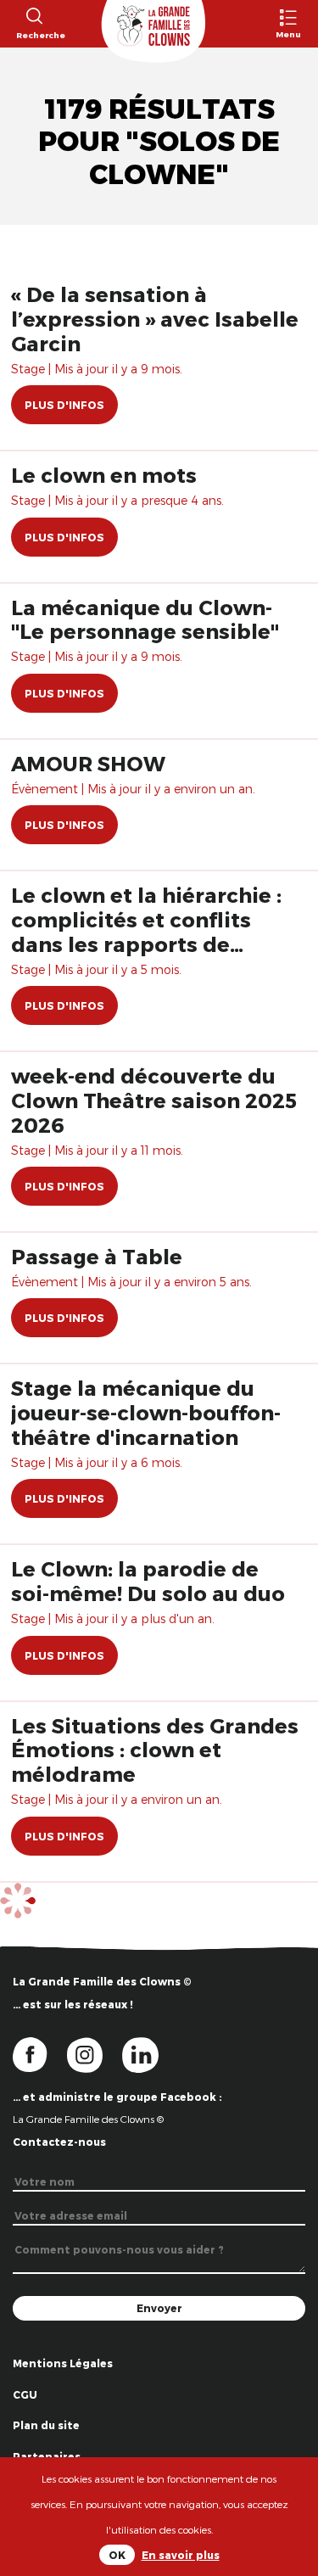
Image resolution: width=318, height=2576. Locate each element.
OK (117, 2555)
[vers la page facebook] (40, 2053)
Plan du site (46, 2425)
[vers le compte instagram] (95, 2053)
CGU (25, 2394)
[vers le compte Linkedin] (149, 2053)
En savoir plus (181, 2555)
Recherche (33, 35)
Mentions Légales (63, 2363)
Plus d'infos (64, 405)
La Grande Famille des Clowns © (88, 2119)
